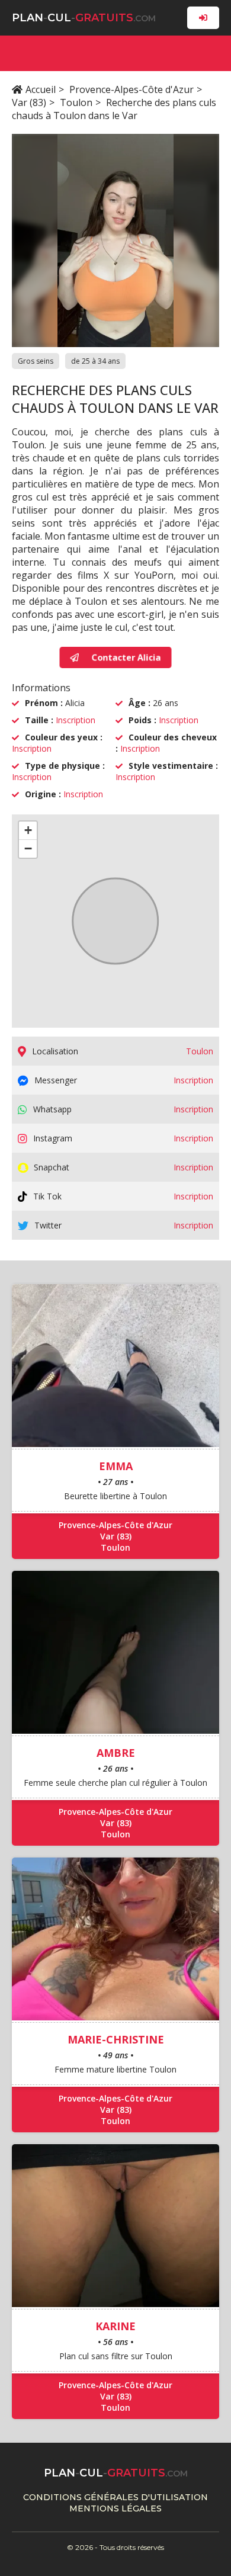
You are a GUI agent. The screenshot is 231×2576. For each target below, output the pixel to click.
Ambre (116, 1753)
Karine (115, 2326)
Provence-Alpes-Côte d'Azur (131, 89)
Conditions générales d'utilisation (115, 2497)
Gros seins (36, 361)
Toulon (76, 102)
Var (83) (29, 102)
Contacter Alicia (126, 657)
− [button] (28, 848)
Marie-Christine (116, 2039)
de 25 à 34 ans (95, 361)
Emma (116, 1466)
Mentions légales (115, 2508)
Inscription (76, 720)
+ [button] (28, 830)
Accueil (41, 89)
